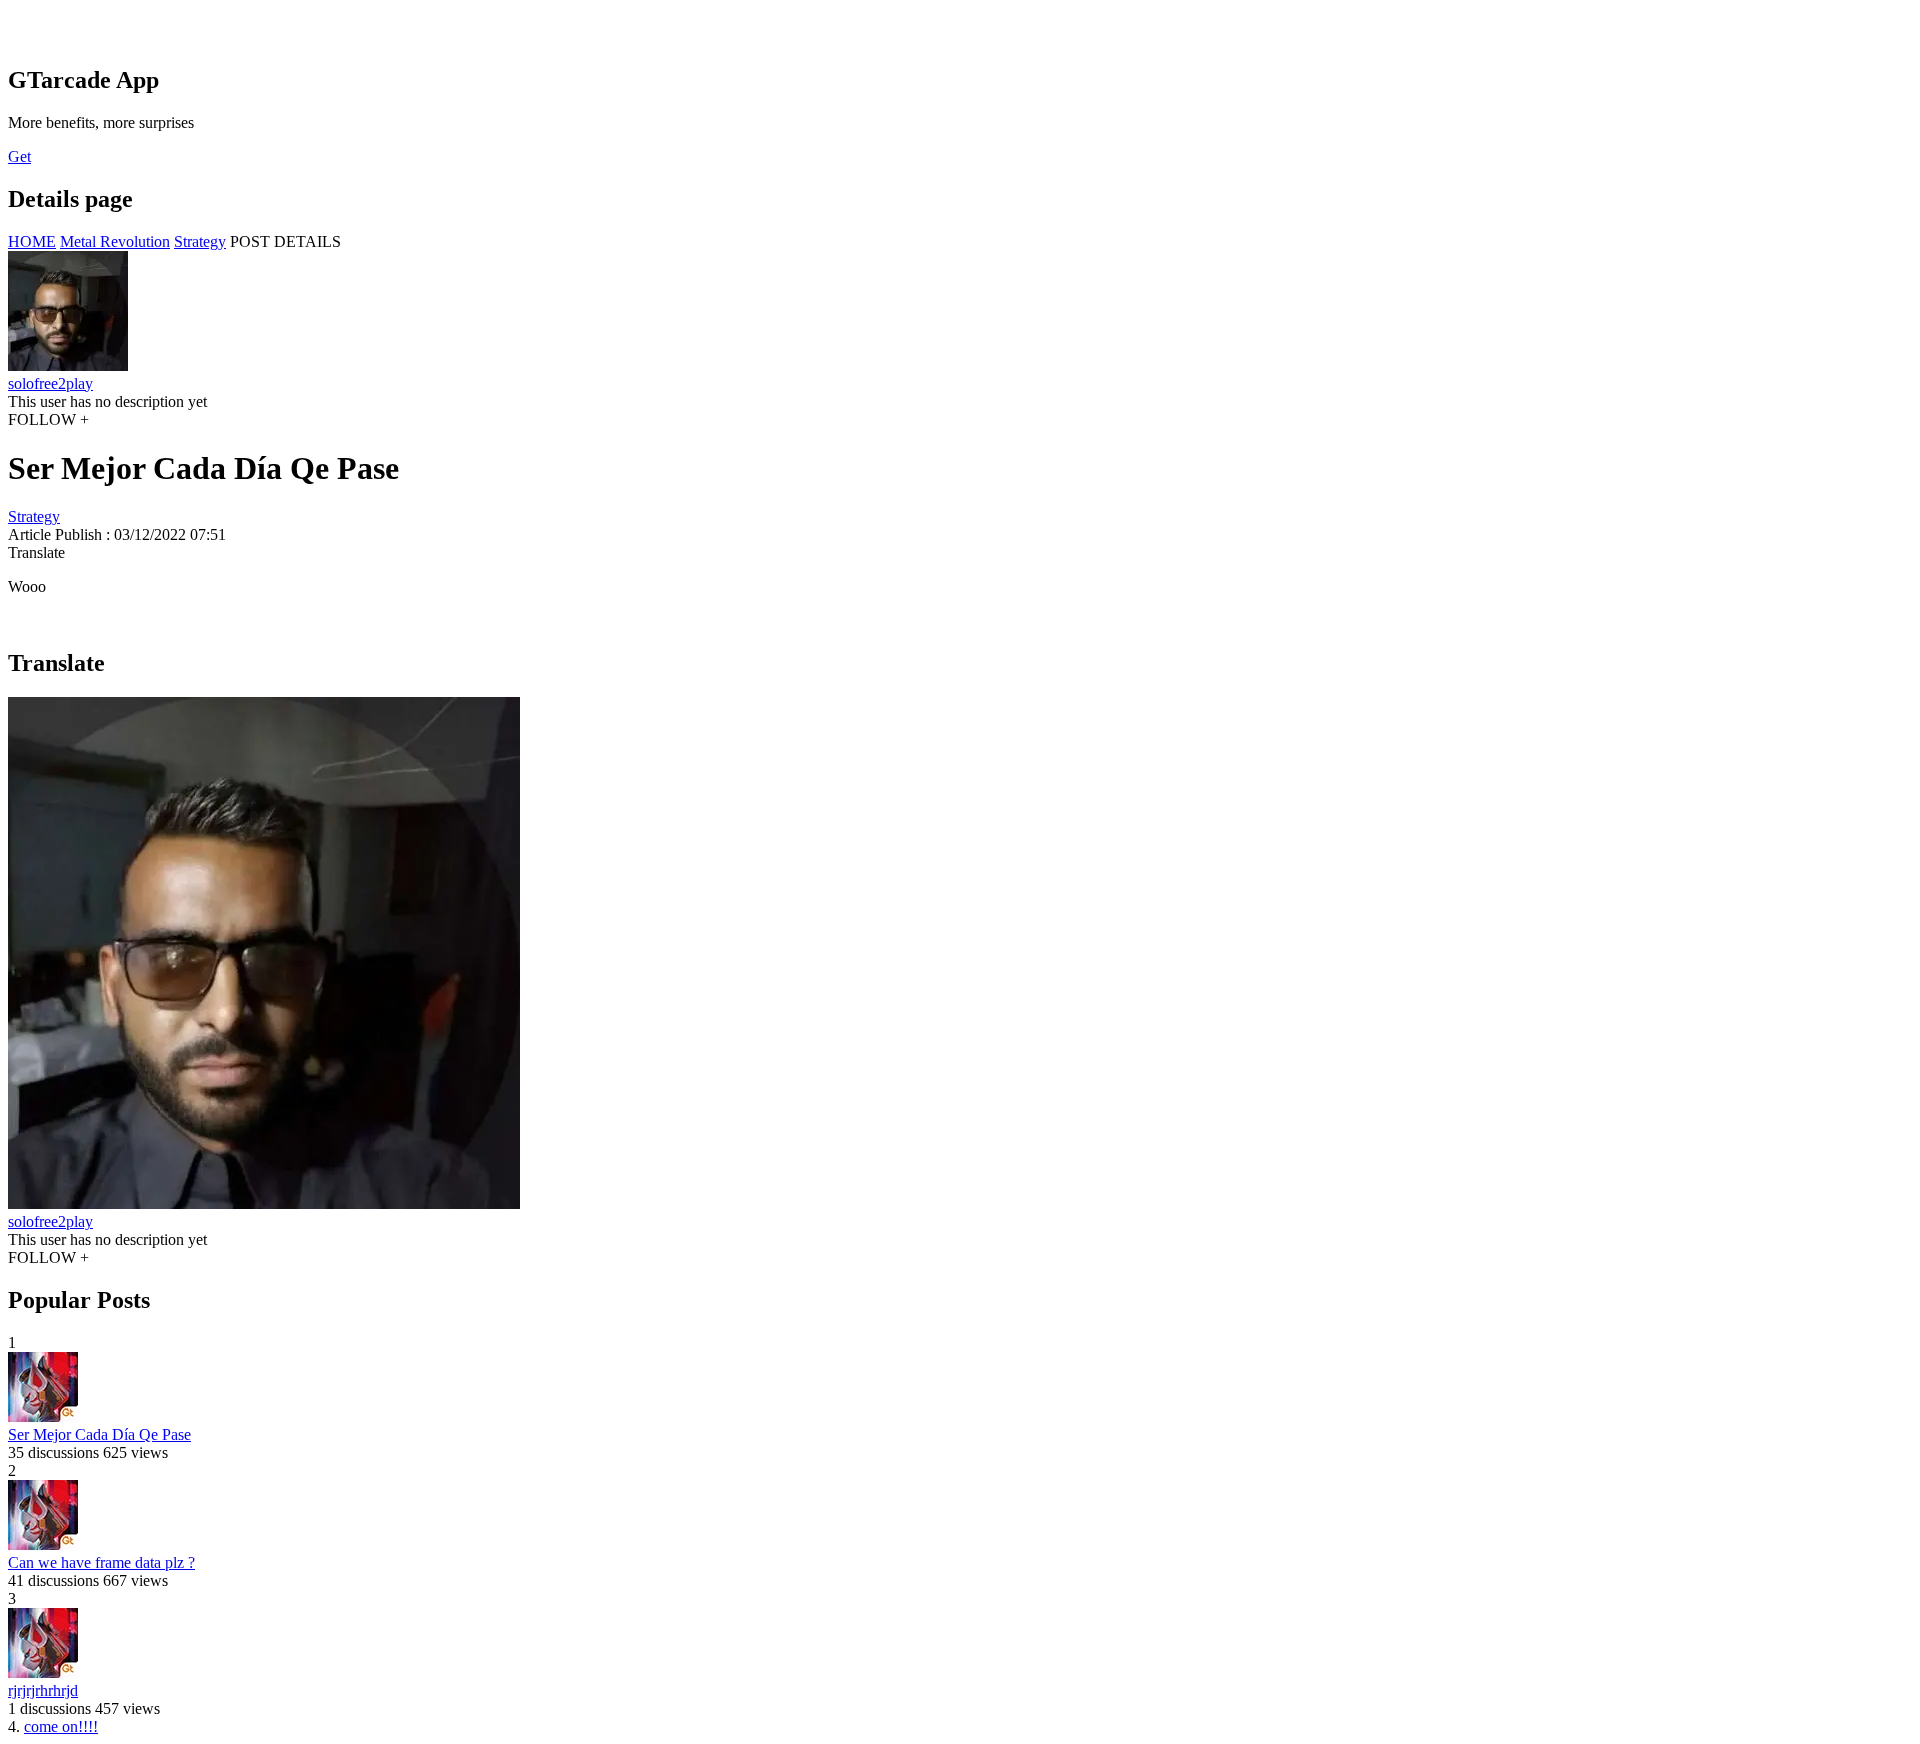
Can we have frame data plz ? (101, 1562)
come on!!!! (61, 1726)
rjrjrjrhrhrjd (43, 1690)
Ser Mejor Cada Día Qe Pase (99, 1434)
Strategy (200, 241)
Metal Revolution (115, 241)
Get (19, 156)
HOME (32, 241)
